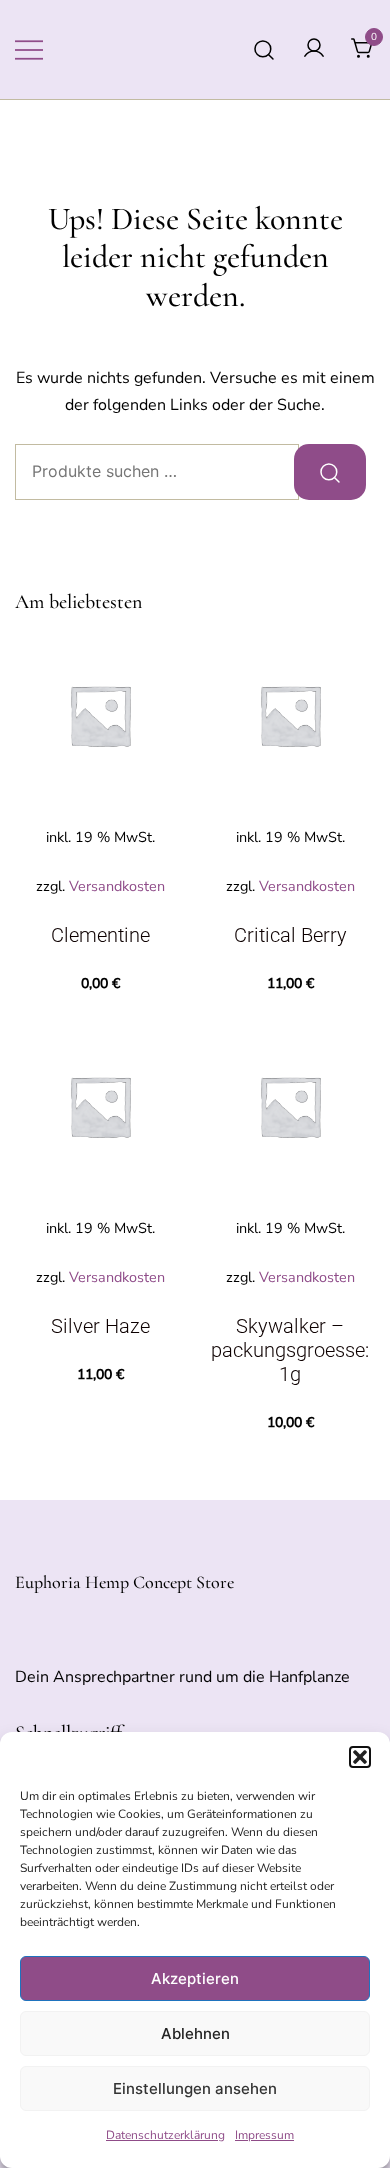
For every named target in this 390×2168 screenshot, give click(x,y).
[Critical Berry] (290, 715)
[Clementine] (100, 715)
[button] (360, 1757)
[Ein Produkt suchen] (264, 49)
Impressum (264, 2135)
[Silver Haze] (100, 1106)
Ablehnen (195, 2033)
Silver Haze (100, 1326)
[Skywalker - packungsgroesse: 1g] (290, 1106)
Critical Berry (290, 935)
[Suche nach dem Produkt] (330, 472)
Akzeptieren (195, 1978)
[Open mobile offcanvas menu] (29, 49)
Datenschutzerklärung (165, 2135)
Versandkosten (117, 886)
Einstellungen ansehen (195, 2088)
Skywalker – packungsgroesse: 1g (290, 1350)
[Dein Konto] (314, 49)
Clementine (100, 935)
